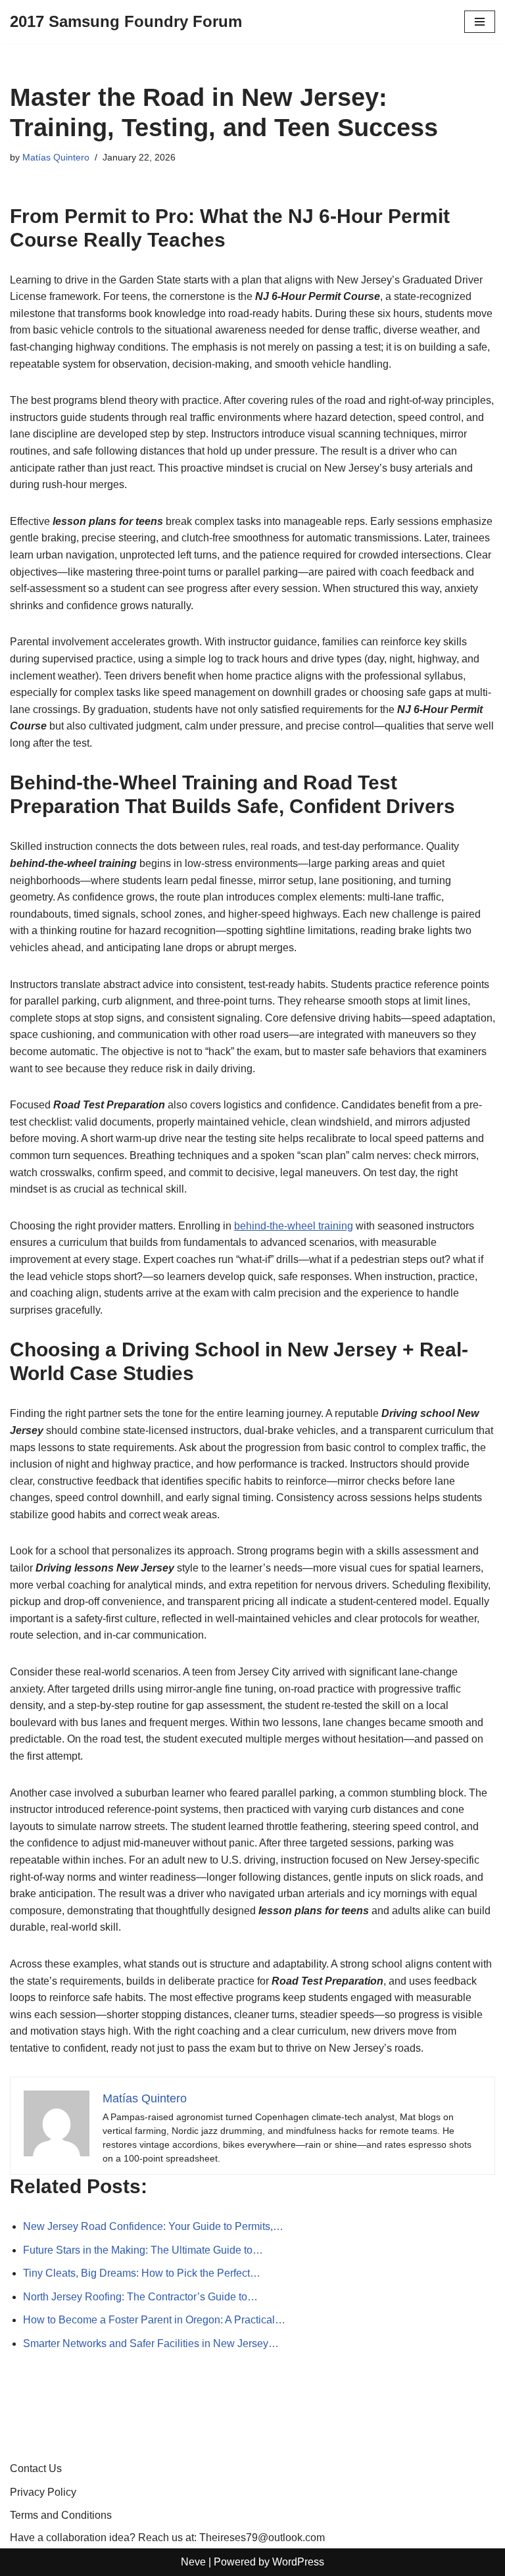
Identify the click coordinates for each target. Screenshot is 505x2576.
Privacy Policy (43, 2492)
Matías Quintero (56, 157)
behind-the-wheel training (294, 1226)
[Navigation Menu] (480, 22)
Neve (193, 2562)
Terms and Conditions (61, 2515)
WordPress (298, 2562)
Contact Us (36, 2468)
